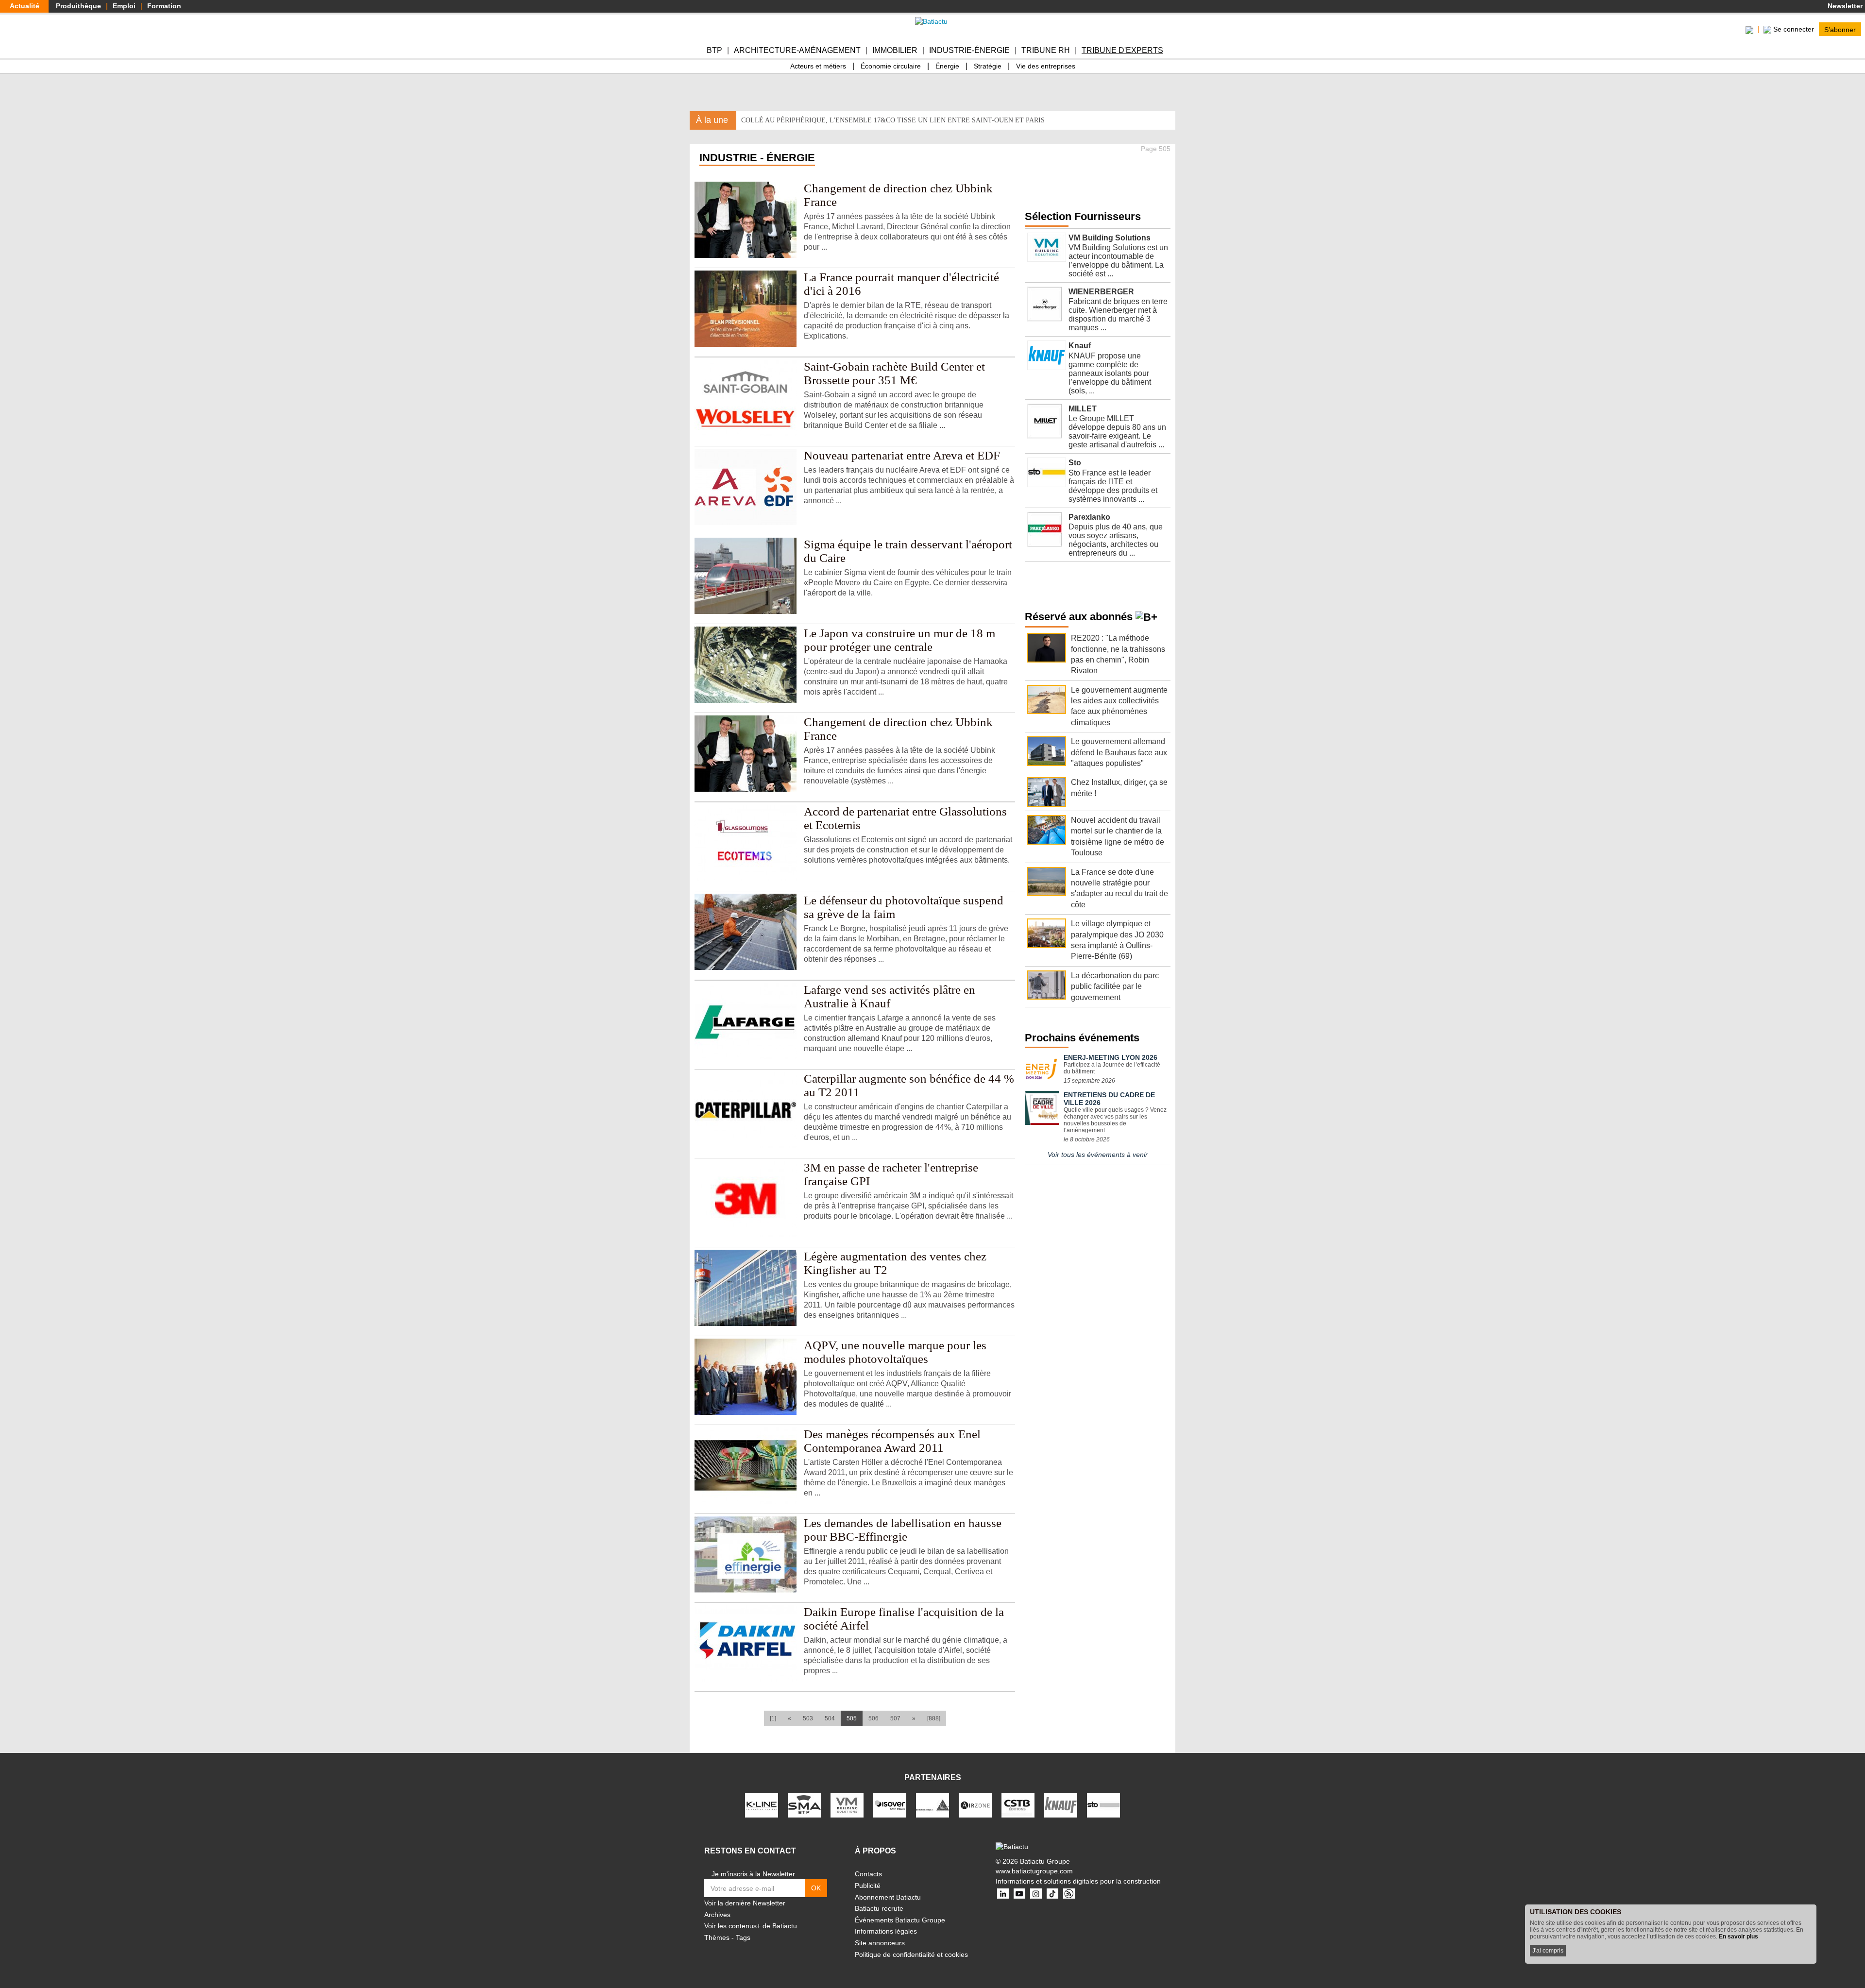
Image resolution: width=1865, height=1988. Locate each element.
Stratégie (988, 66)
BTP (714, 50)
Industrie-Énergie (969, 50)
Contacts (868, 1874)
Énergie (947, 66)
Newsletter (1844, 6)
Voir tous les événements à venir (1098, 1155)
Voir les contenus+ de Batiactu (751, 1926)
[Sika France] (932, 1805)
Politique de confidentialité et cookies (911, 1954)
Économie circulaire (891, 66)
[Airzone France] (975, 1805)
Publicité (868, 1886)
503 (808, 1718)
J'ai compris (1548, 1951)
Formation (164, 6)
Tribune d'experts (1122, 50)
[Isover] (890, 1805)
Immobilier (895, 50)
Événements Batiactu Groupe (900, 1920)
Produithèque (78, 6)
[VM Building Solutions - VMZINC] (847, 1805)
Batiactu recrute (879, 1908)
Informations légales (886, 1931)
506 (873, 1718)
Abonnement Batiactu (888, 1897)
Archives (717, 1915)
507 (895, 1718)
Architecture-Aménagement (797, 50)
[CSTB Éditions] (1018, 1805)
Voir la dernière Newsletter (745, 1903)
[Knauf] (1061, 1805)
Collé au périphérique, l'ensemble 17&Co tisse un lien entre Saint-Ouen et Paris (893, 120)
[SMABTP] (804, 1805)
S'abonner (1840, 29)
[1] (773, 1718)
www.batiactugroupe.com (1034, 1871)
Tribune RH (1046, 50)
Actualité (25, 6)
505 (855, 1718)
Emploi (124, 6)
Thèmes (717, 1937)
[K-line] (762, 1805)
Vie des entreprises (1046, 66)
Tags (743, 1937)
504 (830, 1718)
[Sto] (1103, 1805)
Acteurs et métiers (818, 66)
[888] (934, 1718)
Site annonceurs (880, 1943)
